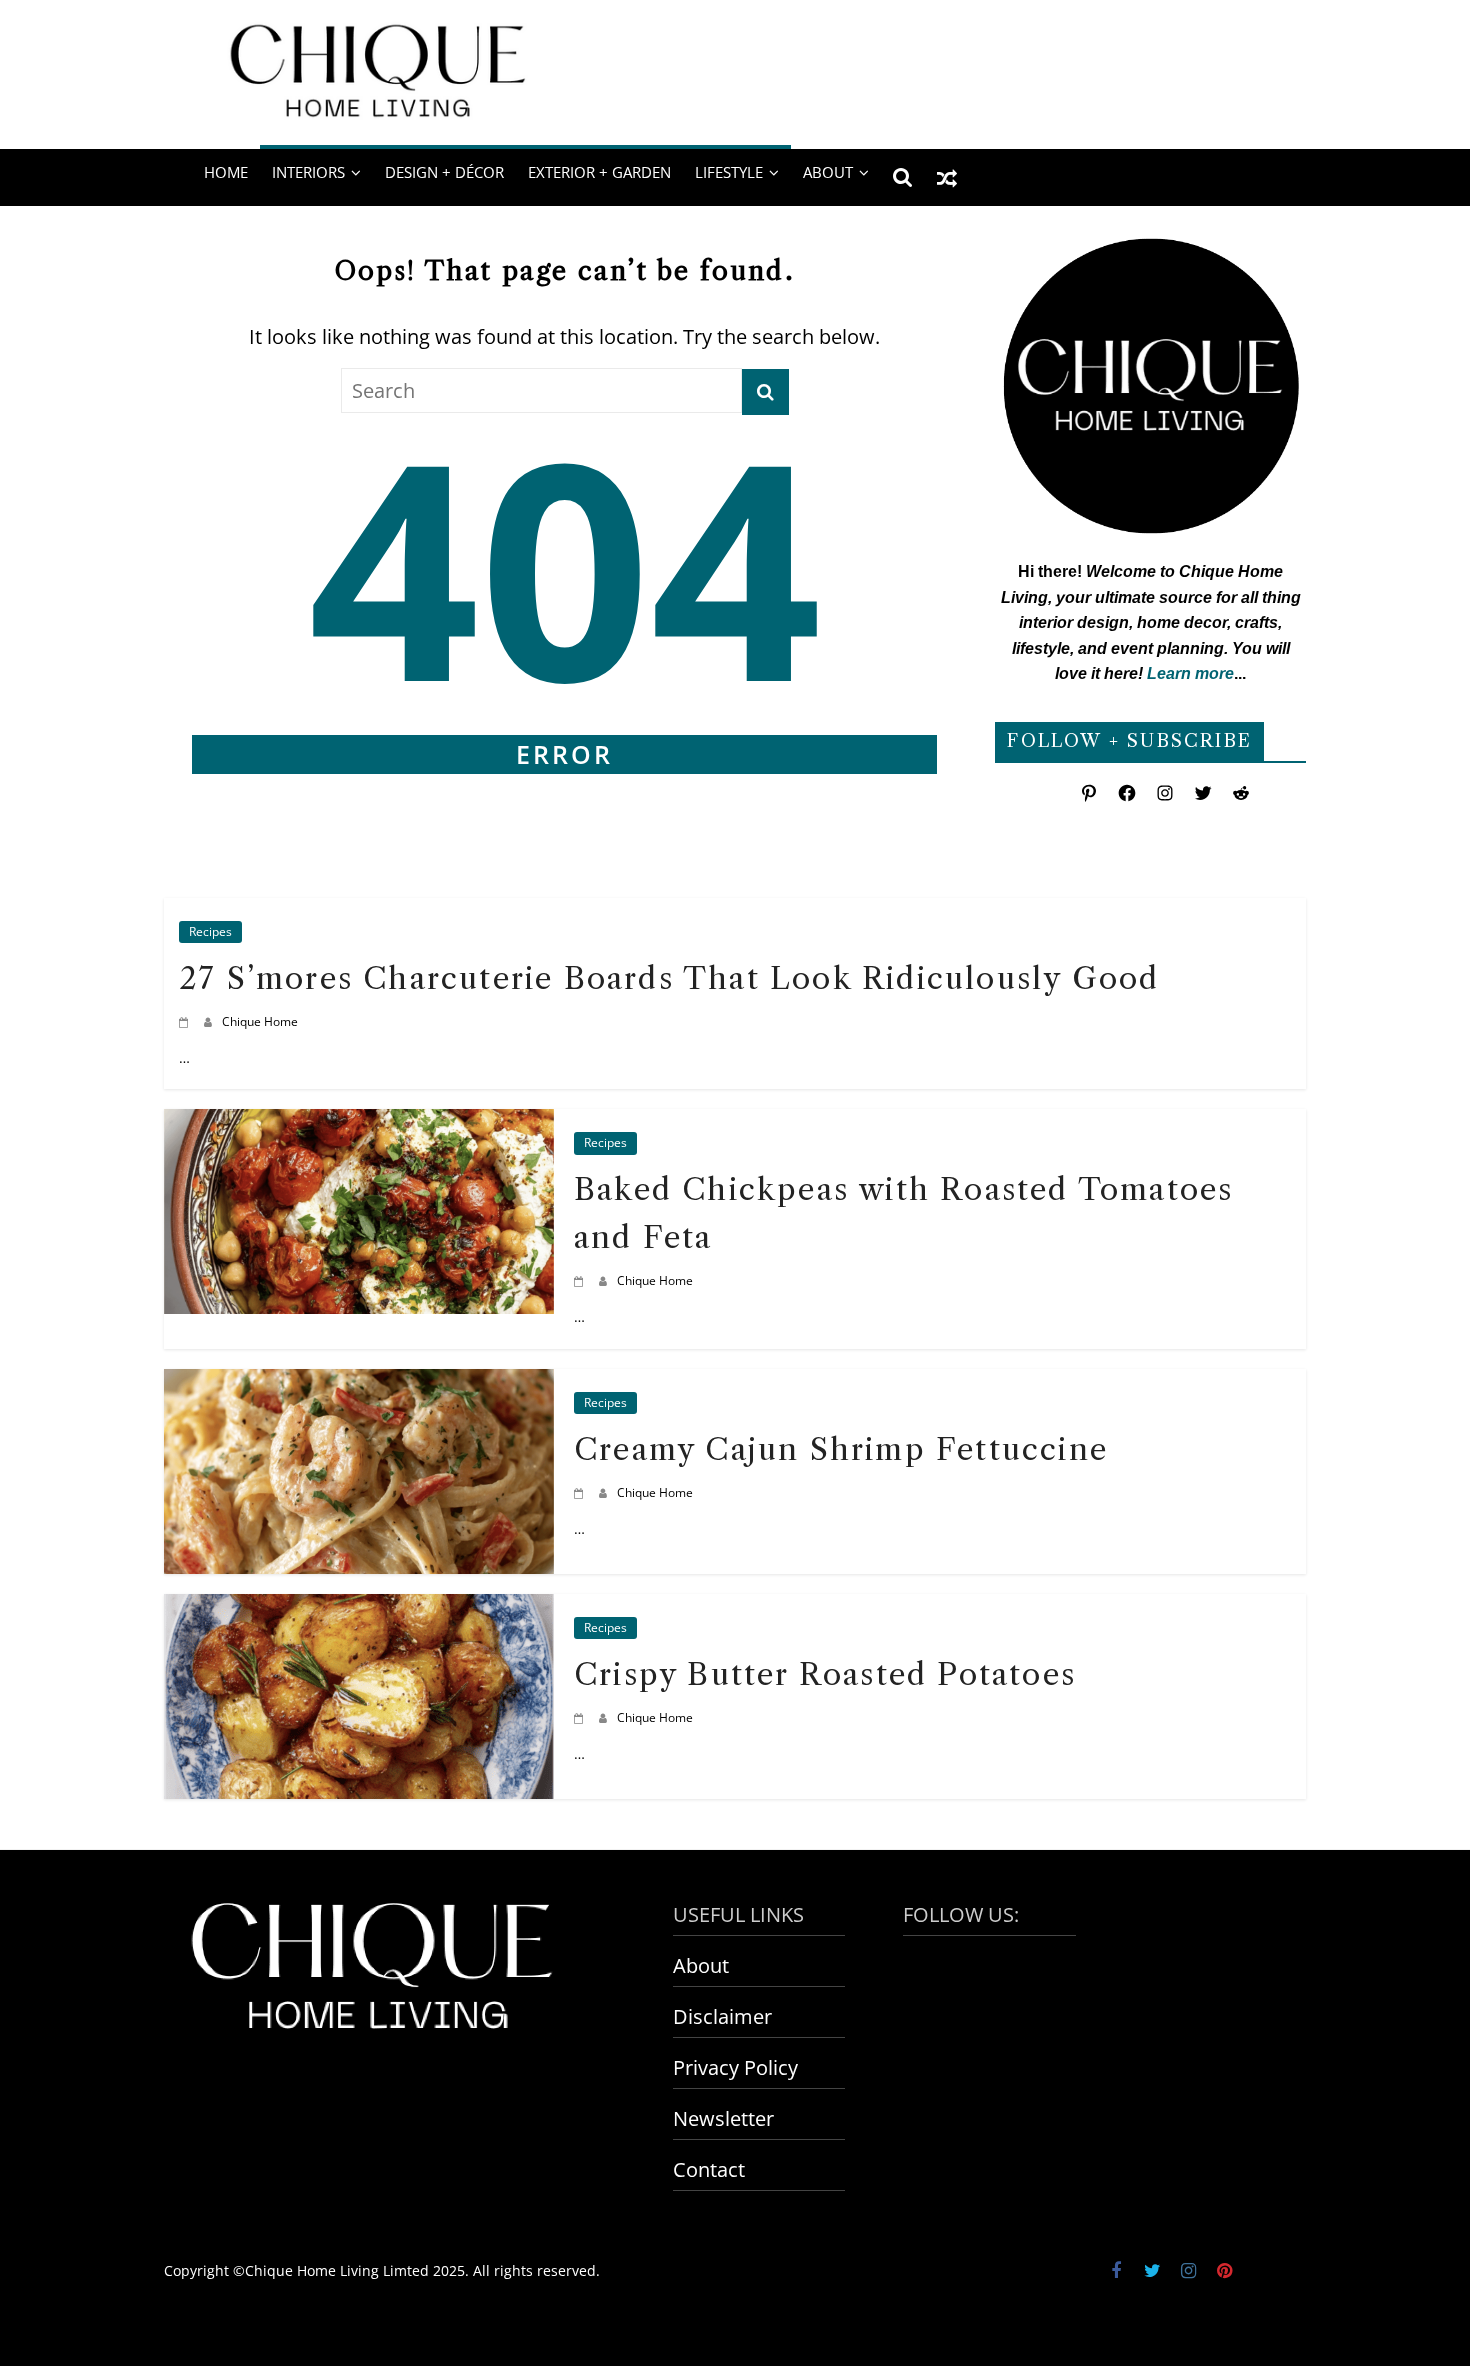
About (701, 1965)
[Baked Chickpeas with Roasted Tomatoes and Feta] (359, 1124)
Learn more (1190, 673)
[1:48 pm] (581, 1717)
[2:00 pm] (581, 1492)
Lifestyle (729, 172)
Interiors (308, 172)
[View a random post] (947, 177)
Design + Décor (444, 172)
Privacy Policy (735, 2067)
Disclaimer (722, 2016)
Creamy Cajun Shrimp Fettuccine (841, 1449)
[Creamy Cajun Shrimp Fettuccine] (359, 1384)
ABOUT (828, 172)
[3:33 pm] (186, 1021)
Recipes (210, 931)
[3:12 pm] (581, 1280)
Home (226, 172)
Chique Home (260, 1021)
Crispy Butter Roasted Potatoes (825, 1674)
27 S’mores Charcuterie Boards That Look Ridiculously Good (669, 978)
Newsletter (723, 2118)
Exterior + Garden (599, 172)
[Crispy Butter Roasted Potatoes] (359, 1609)
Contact (709, 2169)
